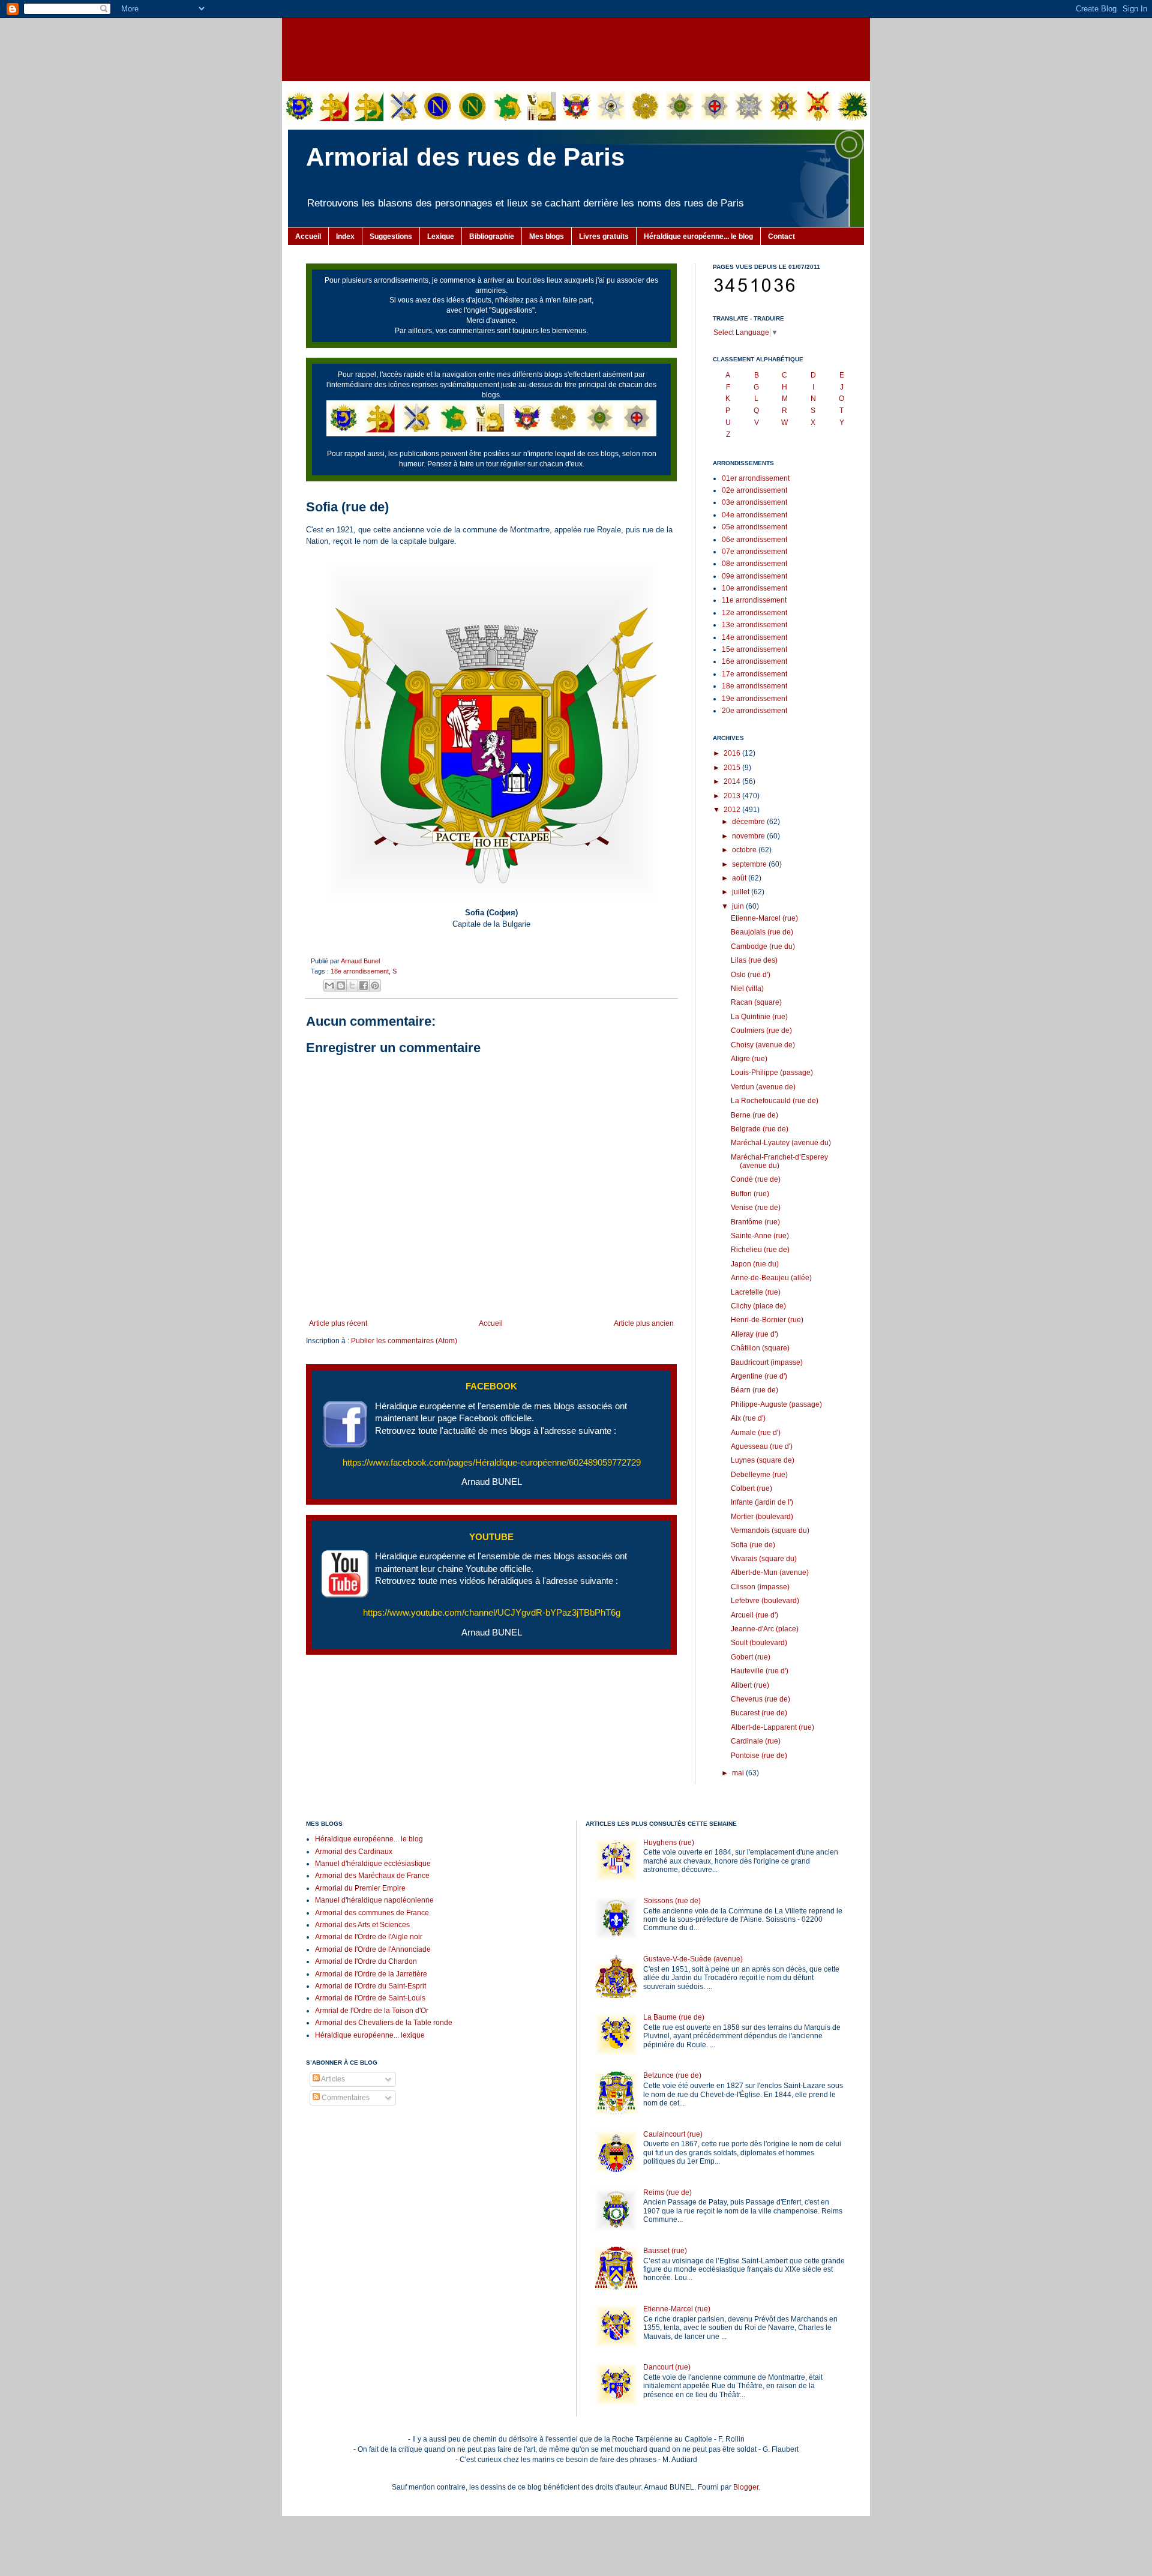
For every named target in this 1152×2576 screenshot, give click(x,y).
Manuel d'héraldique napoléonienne (374, 1900)
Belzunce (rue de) (672, 2075)
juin (739, 906)
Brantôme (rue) (755, 1222)
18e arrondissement (360, 971)
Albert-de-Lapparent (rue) (772, 1727)
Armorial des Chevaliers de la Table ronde (384, 2023)
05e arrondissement (754, 527)
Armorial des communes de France (372, 1913)
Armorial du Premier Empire (360, 1888)
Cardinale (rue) (756, 1741)
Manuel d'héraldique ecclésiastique (373, 1864)
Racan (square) (756, 1002)
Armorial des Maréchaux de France (372, 1876)
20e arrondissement (754, 711)
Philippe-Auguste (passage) (776, 1404)
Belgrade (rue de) (760, 1129)
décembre (749, 822)
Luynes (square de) (763, 1460)
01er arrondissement (756, 478)
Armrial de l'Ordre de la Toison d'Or (372, 2011)
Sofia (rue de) (753, 1545)
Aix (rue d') (748, 1418)
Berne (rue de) (754, 1115)
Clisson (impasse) (760, 1587)
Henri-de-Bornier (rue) (767, 1320)
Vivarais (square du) (764, 1559)
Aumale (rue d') (756, 1433)
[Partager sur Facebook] (364, 986)
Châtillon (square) (760, 1348)
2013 (733, 796)
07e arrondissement (754, 552)
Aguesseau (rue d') (762, 1446)
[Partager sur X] (352, 986)
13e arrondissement (754, 625)
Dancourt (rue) (667, 2367)
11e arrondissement (754, 600)
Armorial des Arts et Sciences (362, 1925)
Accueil (308, 236)
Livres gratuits (604, 236)
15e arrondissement (754, 649)
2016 (733, 753)
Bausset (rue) (665, 2251)
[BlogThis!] (341, 986)
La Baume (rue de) (674, 2017)
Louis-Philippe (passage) (772, 1073)
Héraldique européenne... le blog (698, 236)
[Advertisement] (576, 48)
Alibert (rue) (750, 1685)
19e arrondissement (754, 699)
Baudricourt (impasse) (767, 1362)
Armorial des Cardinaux (354, 1852)
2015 (733, 768)
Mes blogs (547, 236)
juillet (742, 892)
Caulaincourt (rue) (673, 2134)
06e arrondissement (754, 540)
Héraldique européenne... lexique (370, 2035)
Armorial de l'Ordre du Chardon (366, 1961)
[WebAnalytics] (330, 2134)
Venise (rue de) (756, 1208)
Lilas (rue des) (754, 960)
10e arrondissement (754, 588)
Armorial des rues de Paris (465, 157)
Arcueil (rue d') (754, 1615)
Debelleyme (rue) (759, 1475)
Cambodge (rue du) (763, 946)
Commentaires (345, 2098)
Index (345, 236)
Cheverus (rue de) (760, 1699)
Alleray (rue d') (754, 1334)
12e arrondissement (754, 613)
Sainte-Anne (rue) (760, 1236)
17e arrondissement (754, 674)
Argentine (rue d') (759, 1376)
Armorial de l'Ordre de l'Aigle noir (369, 1937)
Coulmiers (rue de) (761, 1031)
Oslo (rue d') (751, 975)
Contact (781, 236)
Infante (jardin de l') (762, 1502)
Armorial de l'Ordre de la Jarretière (371, 1974)
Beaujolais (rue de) (762, 932)
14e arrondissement (754, 637)
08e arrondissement (754, 564)
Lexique (441, 236)
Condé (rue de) (756, 1179)
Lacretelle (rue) (756, 1292)
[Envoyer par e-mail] (329, 986)
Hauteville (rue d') (760, 1671)
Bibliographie (492, 236)
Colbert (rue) (751, 1488)
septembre (750, 864)
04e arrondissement (754, 515)
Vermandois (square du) (770, 1530)
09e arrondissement (754, 576)
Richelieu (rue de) (760, 1250)
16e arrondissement (754, 661)
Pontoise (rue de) (759, 1756)
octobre (745, 850)
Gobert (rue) (751, 1657)
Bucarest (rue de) (759, 1713)
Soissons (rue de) (672, 1901)
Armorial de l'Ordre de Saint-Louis (370, 1998)
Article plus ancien (644, 1323)
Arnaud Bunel (360, 961)
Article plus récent (338, 1323)
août (740, 878)
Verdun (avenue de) (763, 1087)
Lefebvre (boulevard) (765, 1601)
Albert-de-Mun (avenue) (770, 1572)
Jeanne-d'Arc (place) (765, 1629)
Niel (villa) (747, 989)
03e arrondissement (754, 502)
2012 (733, 810)
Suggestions (391, 236)
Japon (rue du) (755, 1264)
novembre (749, 836)
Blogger (746, 2487)
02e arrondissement (754, 490)
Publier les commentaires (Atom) (404, 1341)
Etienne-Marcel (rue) (764, 918)
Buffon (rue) (750, 1194)
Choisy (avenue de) (763, 1045)
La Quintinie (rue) (759, 1017)
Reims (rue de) (667, 2192)
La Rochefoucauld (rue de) (775, 1101)
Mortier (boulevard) (762, 1517)
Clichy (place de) (758, 1306)
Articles (332, 2079)
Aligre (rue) (749, 1059)
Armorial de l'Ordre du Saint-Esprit (370, 1986)
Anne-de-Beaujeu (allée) (771, 1278)
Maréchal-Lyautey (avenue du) (781, 1143)
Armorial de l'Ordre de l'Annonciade (373, 1949)
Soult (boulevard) (759, 1643)
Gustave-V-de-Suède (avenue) (693, 1959)
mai (739, 1773)
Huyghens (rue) (669, 1843)
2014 (733, 781)
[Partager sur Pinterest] (375, 986)
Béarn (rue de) (754, 1390)
